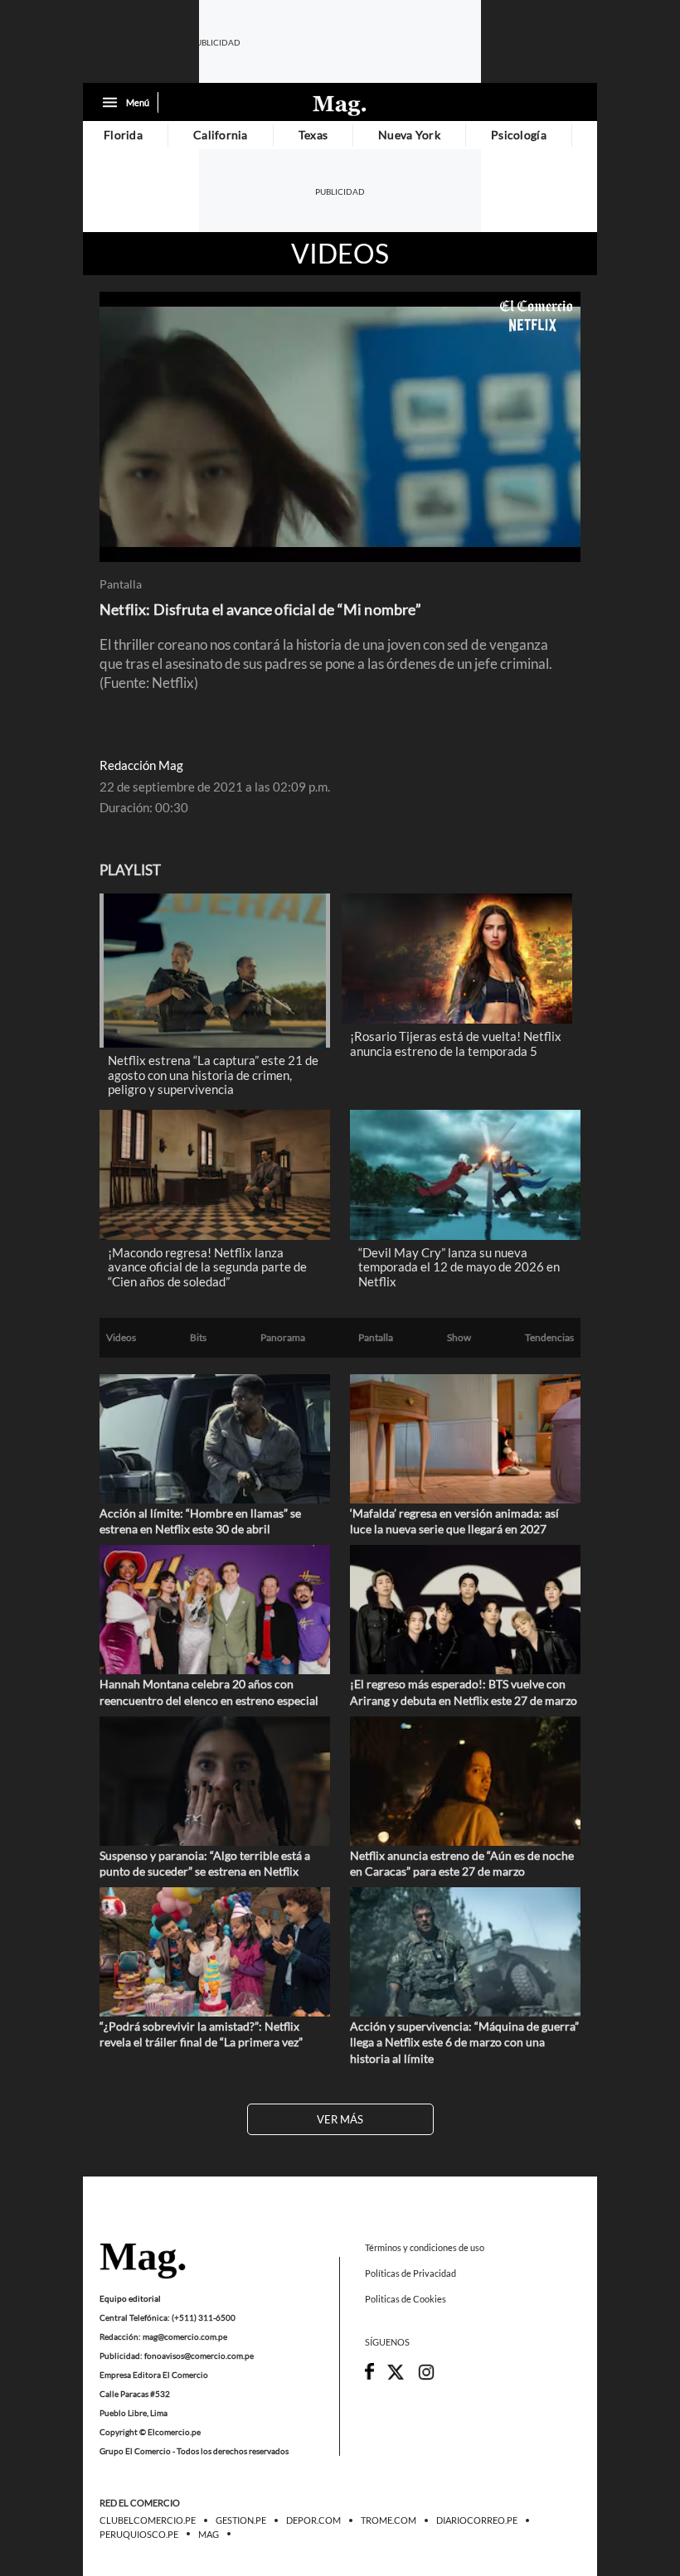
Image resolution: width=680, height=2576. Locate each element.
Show (459, 1338)
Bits (198, 1338)
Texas (313, 135)
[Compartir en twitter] (396, 2377)
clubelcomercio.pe (148, 2521)
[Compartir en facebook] (369, 2376)
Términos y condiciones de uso (425, 2247)
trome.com (389, 2521)
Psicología (519, 135)
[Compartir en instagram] (426, 2377)
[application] (340, 427)
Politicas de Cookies (406, 2300)
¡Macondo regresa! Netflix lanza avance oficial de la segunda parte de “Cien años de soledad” (207, 1267)
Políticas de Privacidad (410, 2273)
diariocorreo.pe (477, 2521)
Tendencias (549, 1338)
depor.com (313, 2521)
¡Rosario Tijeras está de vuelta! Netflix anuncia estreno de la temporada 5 (456, 1043)
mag (209, 2535)
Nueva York (409, 135)
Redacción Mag (141, 765)
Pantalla (121, 584)
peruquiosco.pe (139, 2535)
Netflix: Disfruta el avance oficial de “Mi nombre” (260, 609)
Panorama (283, 1338)
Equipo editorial (130, 2298)
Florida (123, 135)
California (221, 135)
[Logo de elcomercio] (340, 104)
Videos (340, 254)
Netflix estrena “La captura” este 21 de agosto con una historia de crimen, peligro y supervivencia (213, 1075)
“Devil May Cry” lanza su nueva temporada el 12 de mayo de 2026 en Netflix (459, 1267)
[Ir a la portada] (143, 2262)
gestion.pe (241, 2521)
